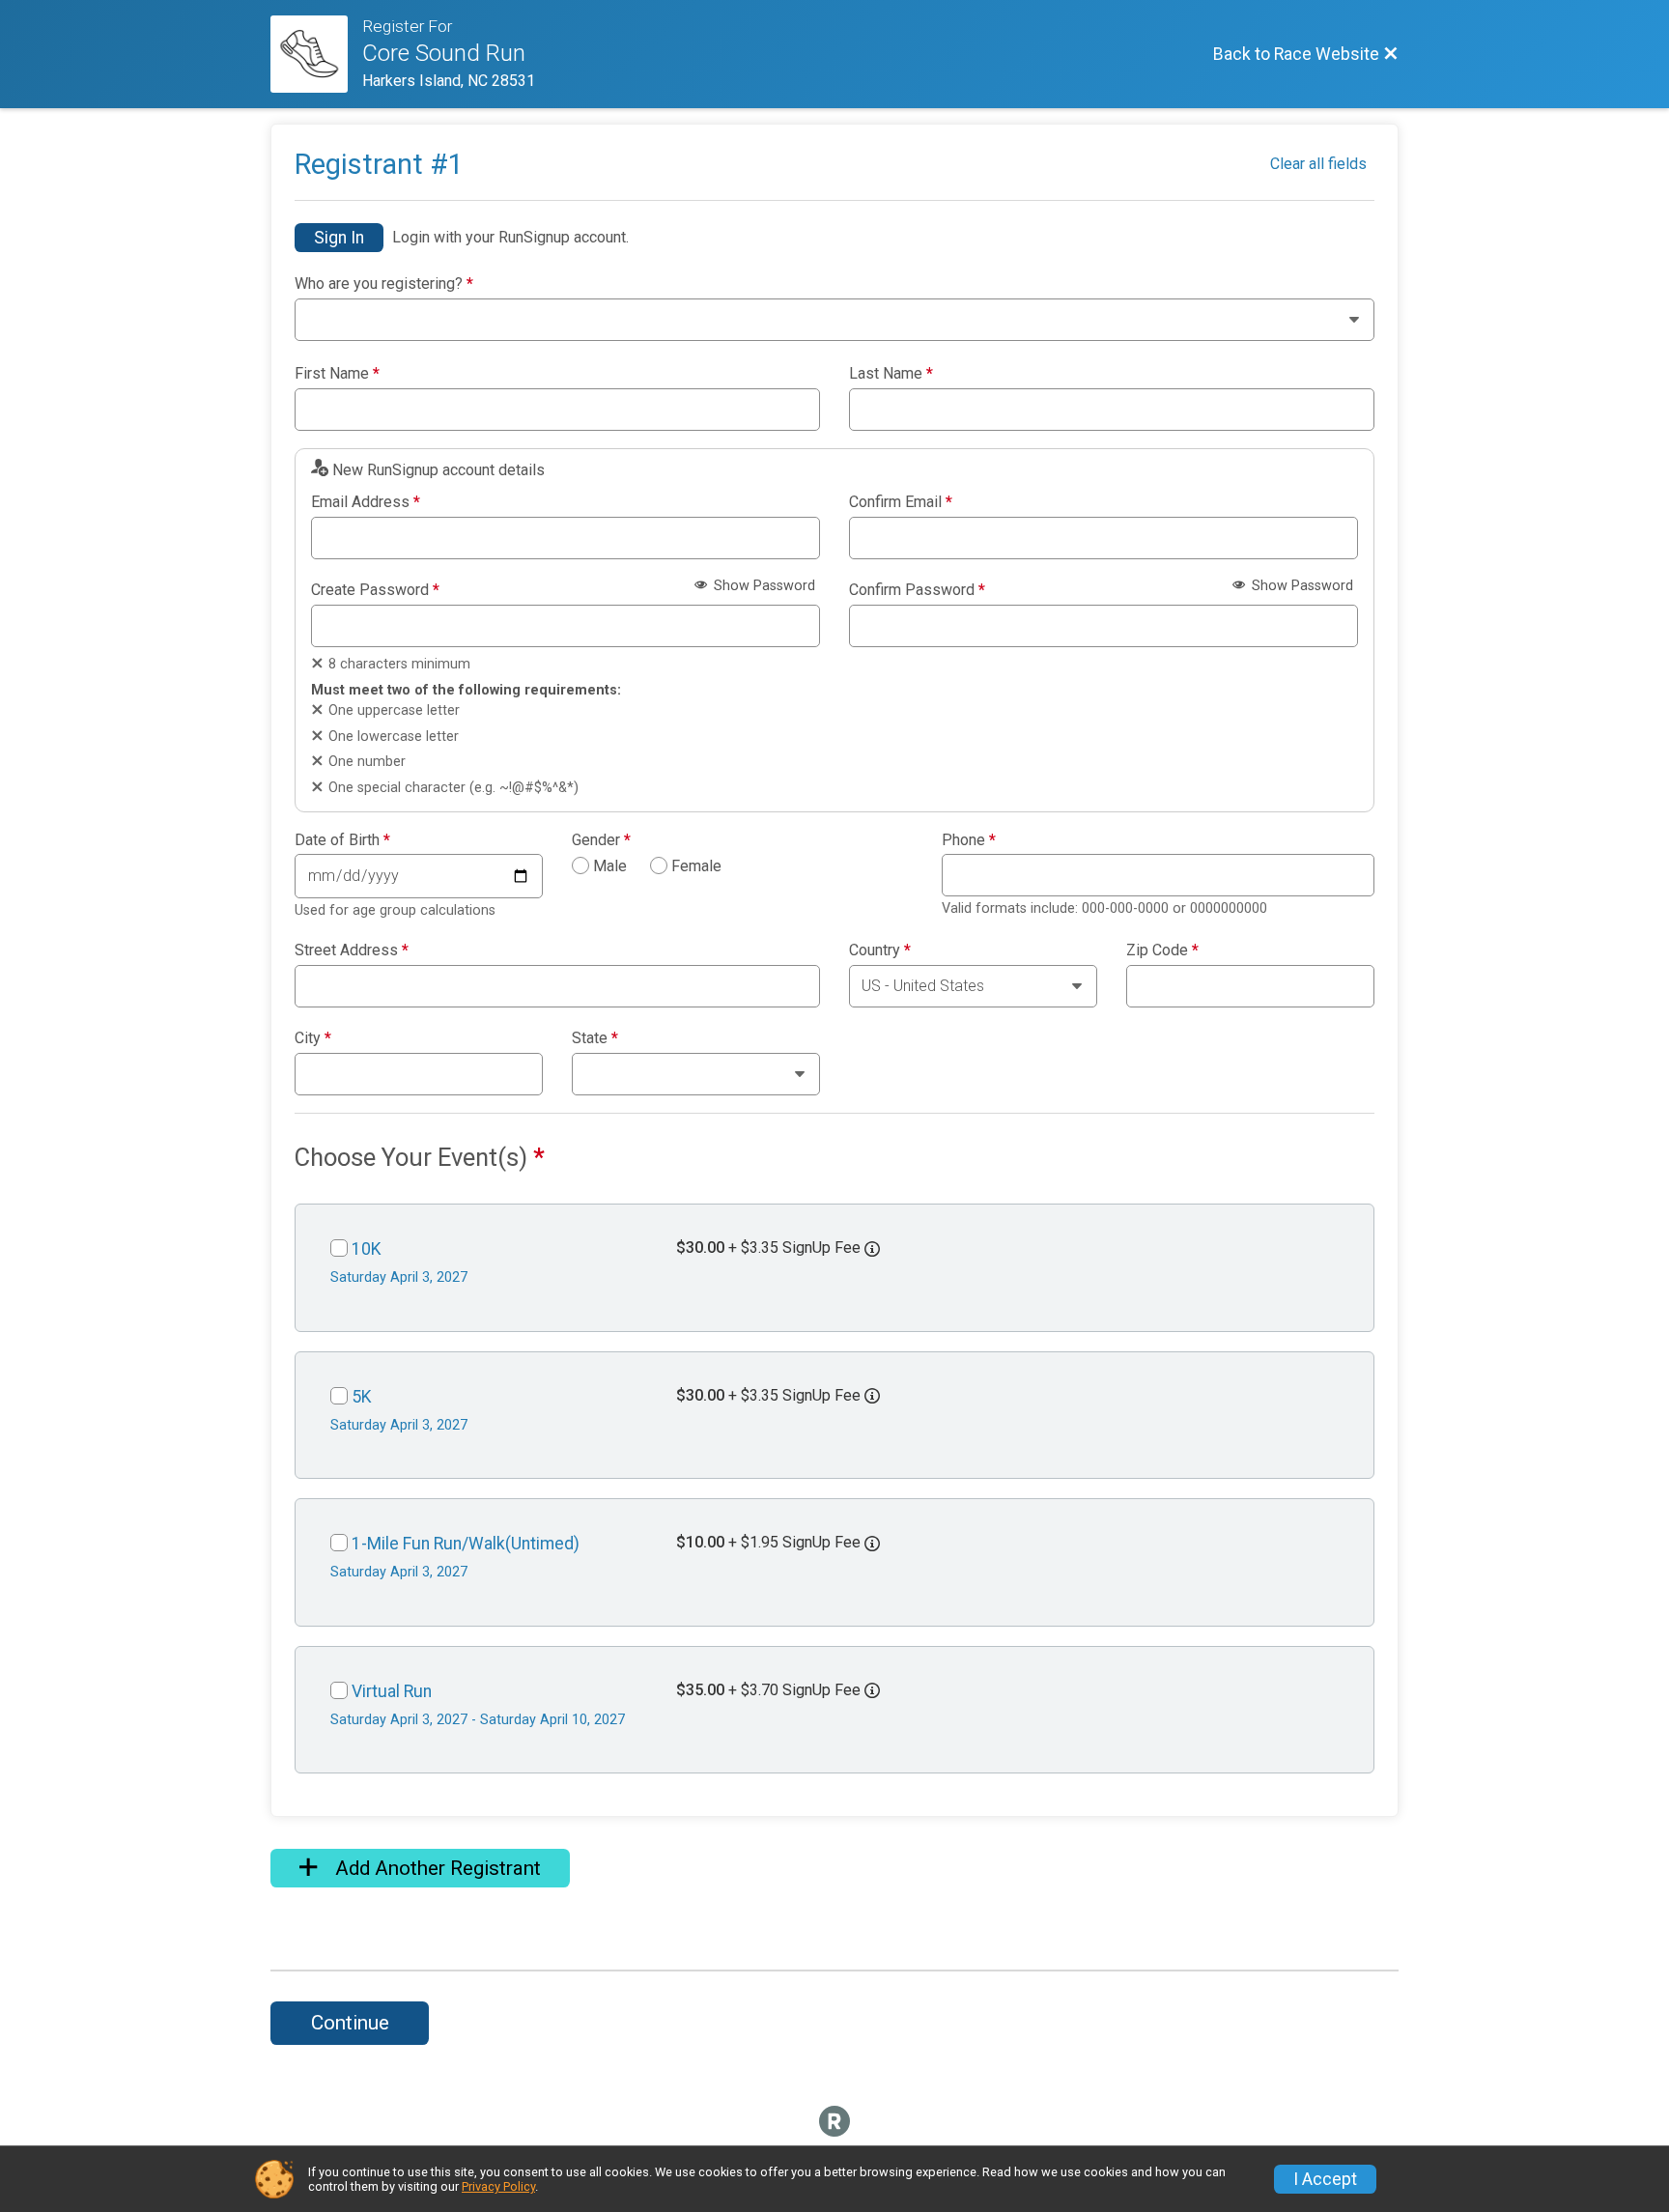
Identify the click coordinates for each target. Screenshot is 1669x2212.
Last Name (891, 374)
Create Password (375, 590)
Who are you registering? (384, 284)
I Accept (1325, 2179)
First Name (337, 374)
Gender (601, 840)
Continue (350, 2023)
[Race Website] (316, 54)
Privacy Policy (498, 2186)
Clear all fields (1318, 164)
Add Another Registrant (436, 1868)
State (595, 1038)
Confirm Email (901, 502)
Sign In (339, 238)
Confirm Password (917, 590)
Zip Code (1162, 950)
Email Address (366, 502)
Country (880, 950)
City (313, 1038)
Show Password (763, 586)
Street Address (352, 950)
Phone (969, 840)
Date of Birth (342, 840)
